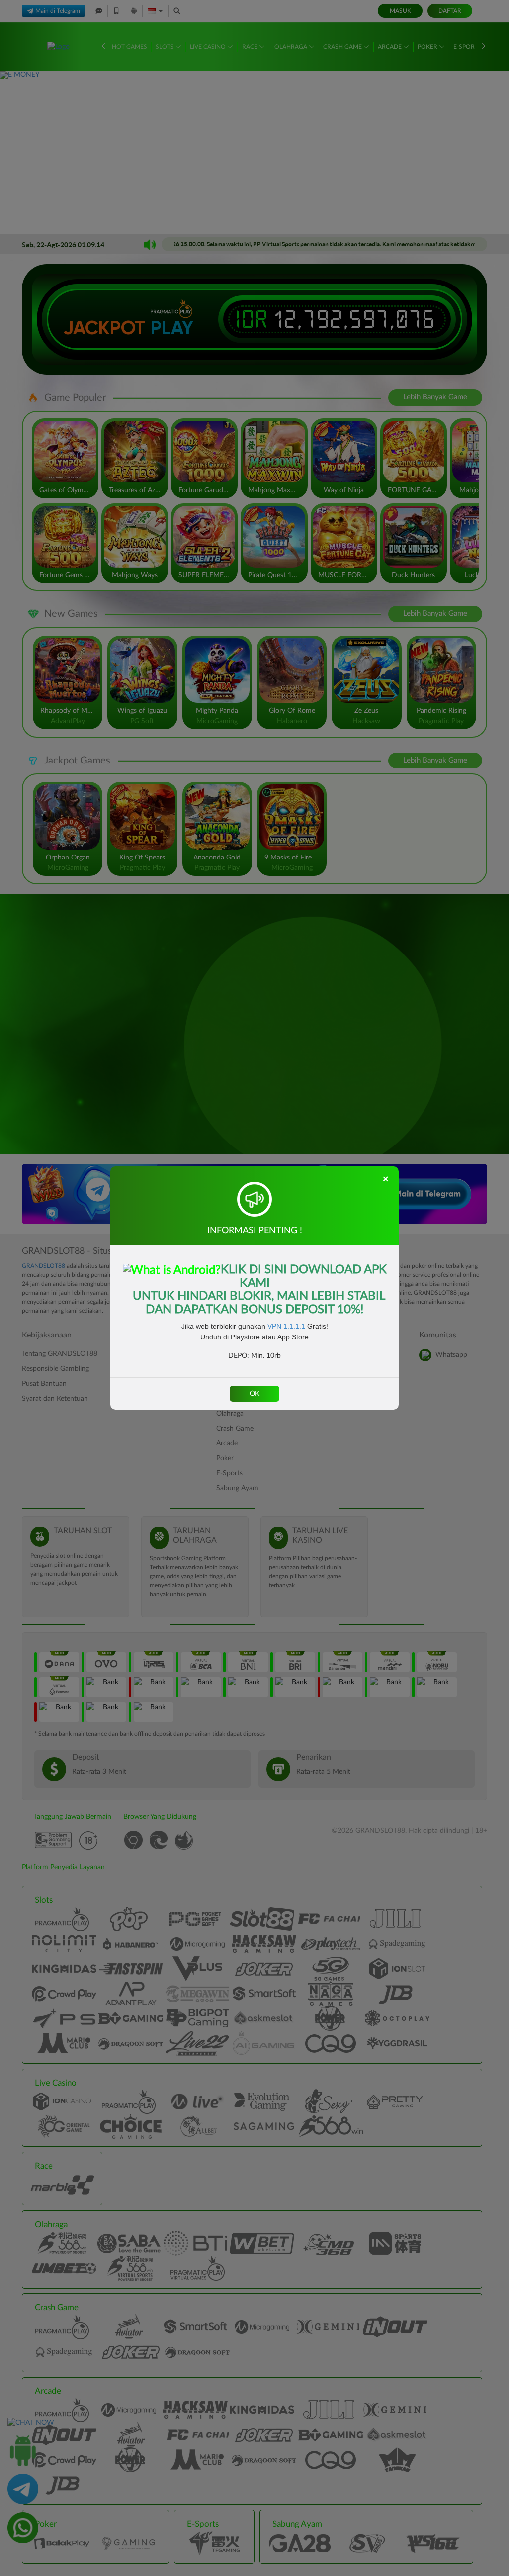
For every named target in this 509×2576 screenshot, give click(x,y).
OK (254, 1394)
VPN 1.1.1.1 (286, 1326)
